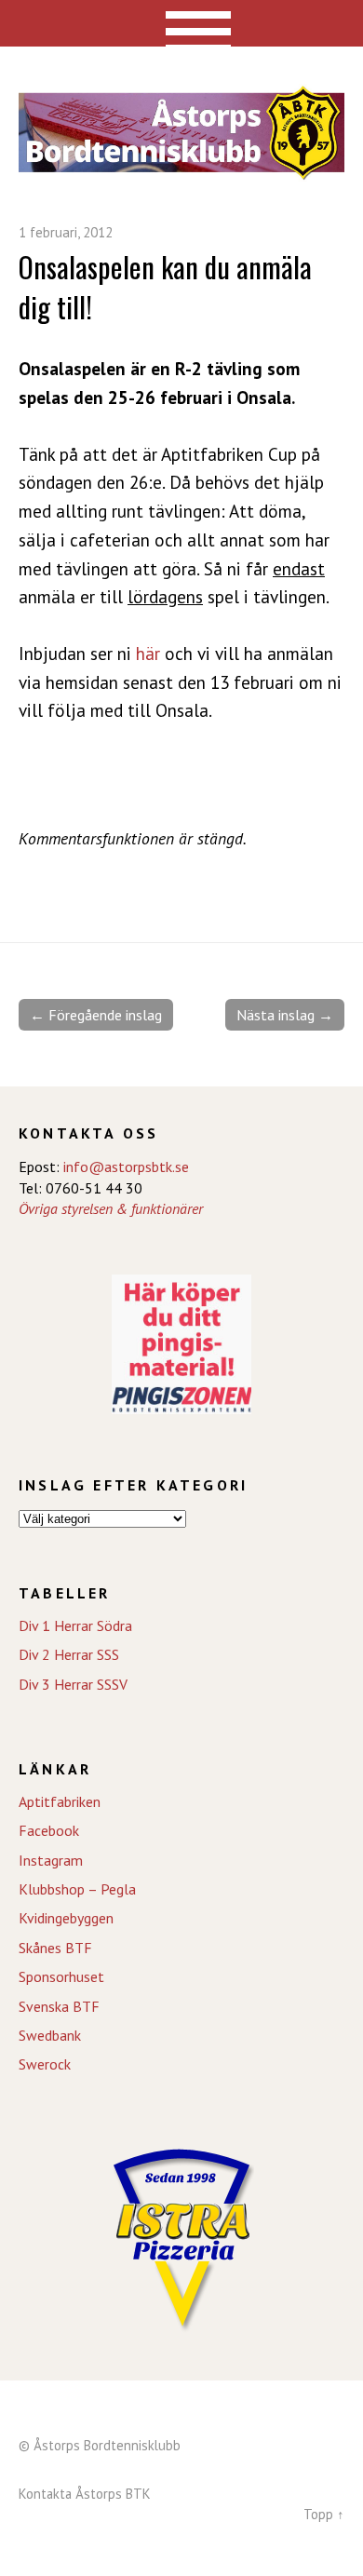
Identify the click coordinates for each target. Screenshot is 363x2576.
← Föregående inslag (96, 1015)
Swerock (45, 2064)
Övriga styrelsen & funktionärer (111, 1208)
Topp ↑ (324, 2514)
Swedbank (50, 2035)
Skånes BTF (55, 1948)
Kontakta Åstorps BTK (85, 2494)
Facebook (49, 1830)
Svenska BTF (59, 2006)
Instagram (51, 1860)
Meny (182, 23)
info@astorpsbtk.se (126, 1167)
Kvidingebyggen (66, 1918)
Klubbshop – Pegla (77, 1889)
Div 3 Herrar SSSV (73, 1684)
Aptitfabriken (60, 1801)
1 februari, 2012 (66, 232)
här (148, 653)
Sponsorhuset (61, 1976)
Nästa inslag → (285, 1015)
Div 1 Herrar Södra (75, 1625)
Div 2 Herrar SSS (69, 1654)
